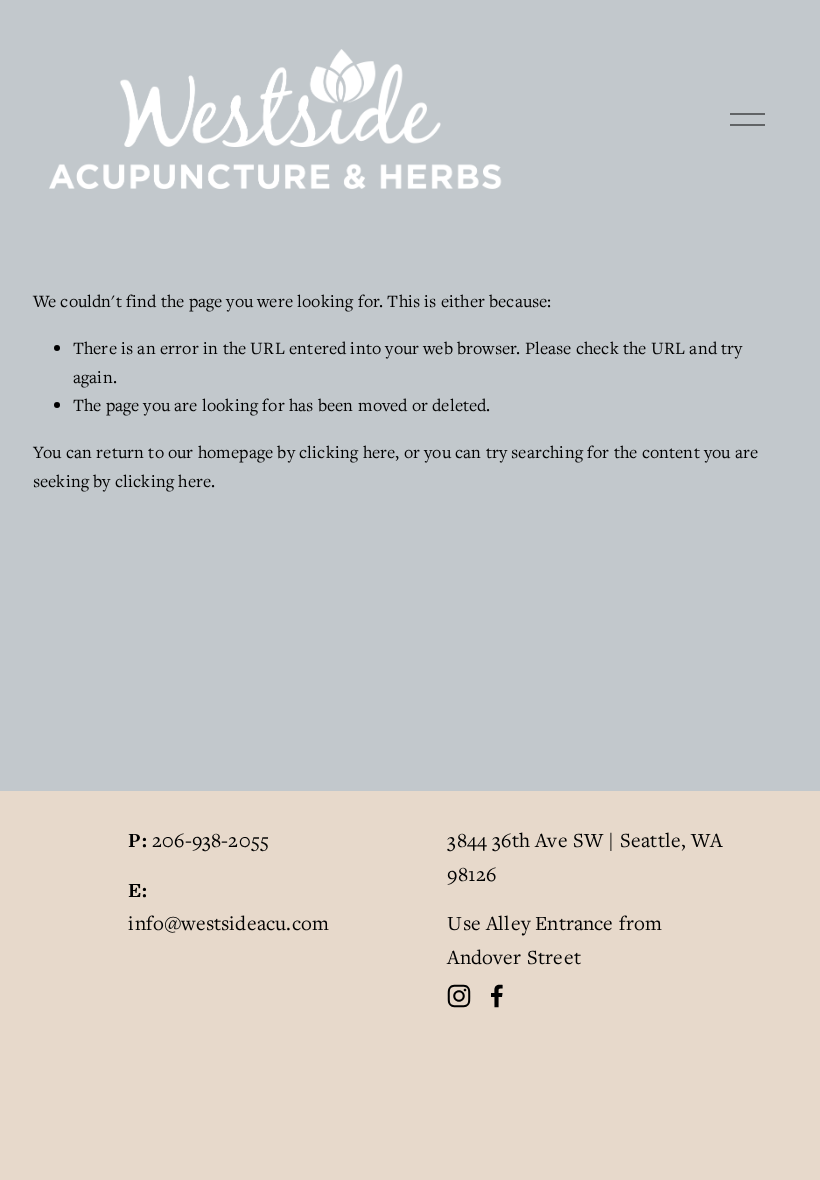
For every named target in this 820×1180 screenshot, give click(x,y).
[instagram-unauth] (459, 996)
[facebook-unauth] (497, 996)
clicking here (347, 451)
